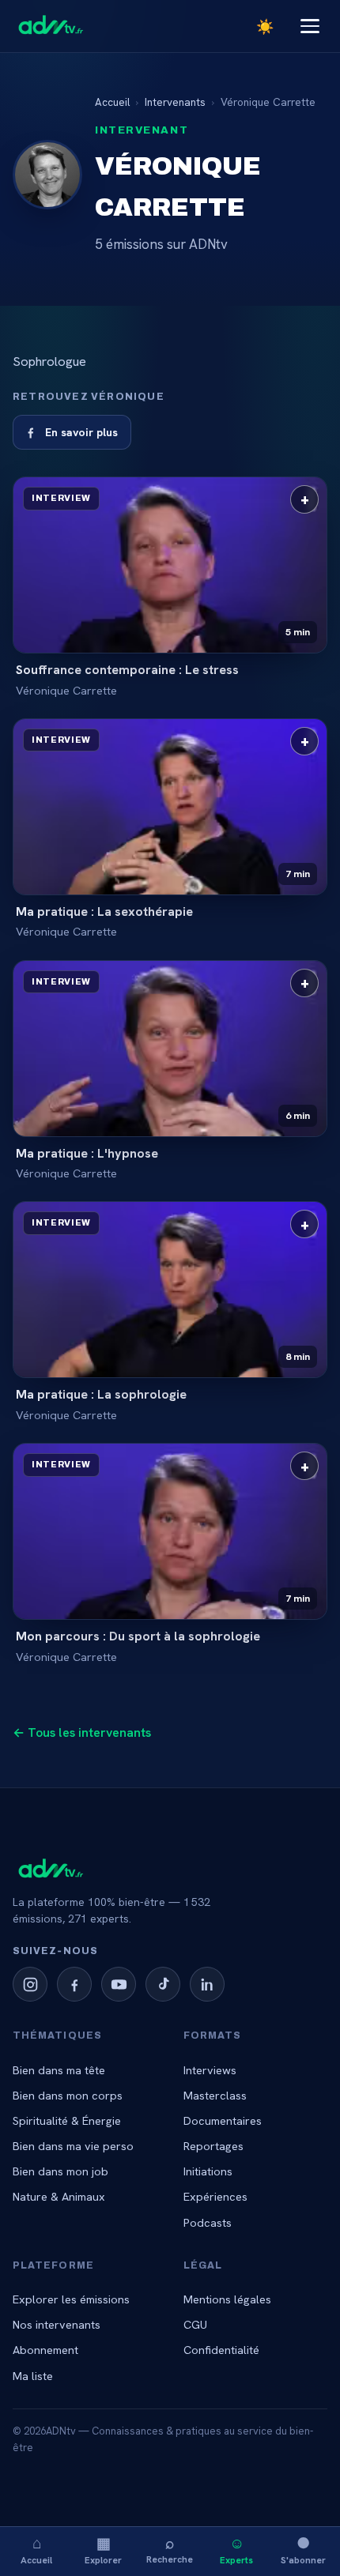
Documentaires (223, 2120)
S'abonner (303, 2550)
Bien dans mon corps (68, 2095)
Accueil (36, 2550)
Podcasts (208, 2222)
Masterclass (215, 2095)
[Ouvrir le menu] (310, 26)
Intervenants (175, 102)
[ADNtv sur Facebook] (74, 1984)
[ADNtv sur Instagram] (30, 1984)
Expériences (215, 2196)
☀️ (265, 26)
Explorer (103, 2550)
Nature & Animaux (59, 2196)
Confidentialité (221, 2350)
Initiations (208, 2171)
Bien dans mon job (60, 2171)
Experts (236, 2550)
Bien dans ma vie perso (73, 2146)
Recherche (170, 2549)
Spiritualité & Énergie (67, 2120)
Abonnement (45, 2350)
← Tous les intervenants (82, 1732)
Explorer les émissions (71, 2299)
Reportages (213, 2146)
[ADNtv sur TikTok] (163, 1984)
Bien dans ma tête (59, 2070)
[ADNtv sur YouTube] (119, 1984)
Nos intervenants (57, 2324)
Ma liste (33, 2376)
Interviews (210, 2070)
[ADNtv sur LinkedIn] (207, 1984)
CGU (195, 2324)
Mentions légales (227, 2299)
